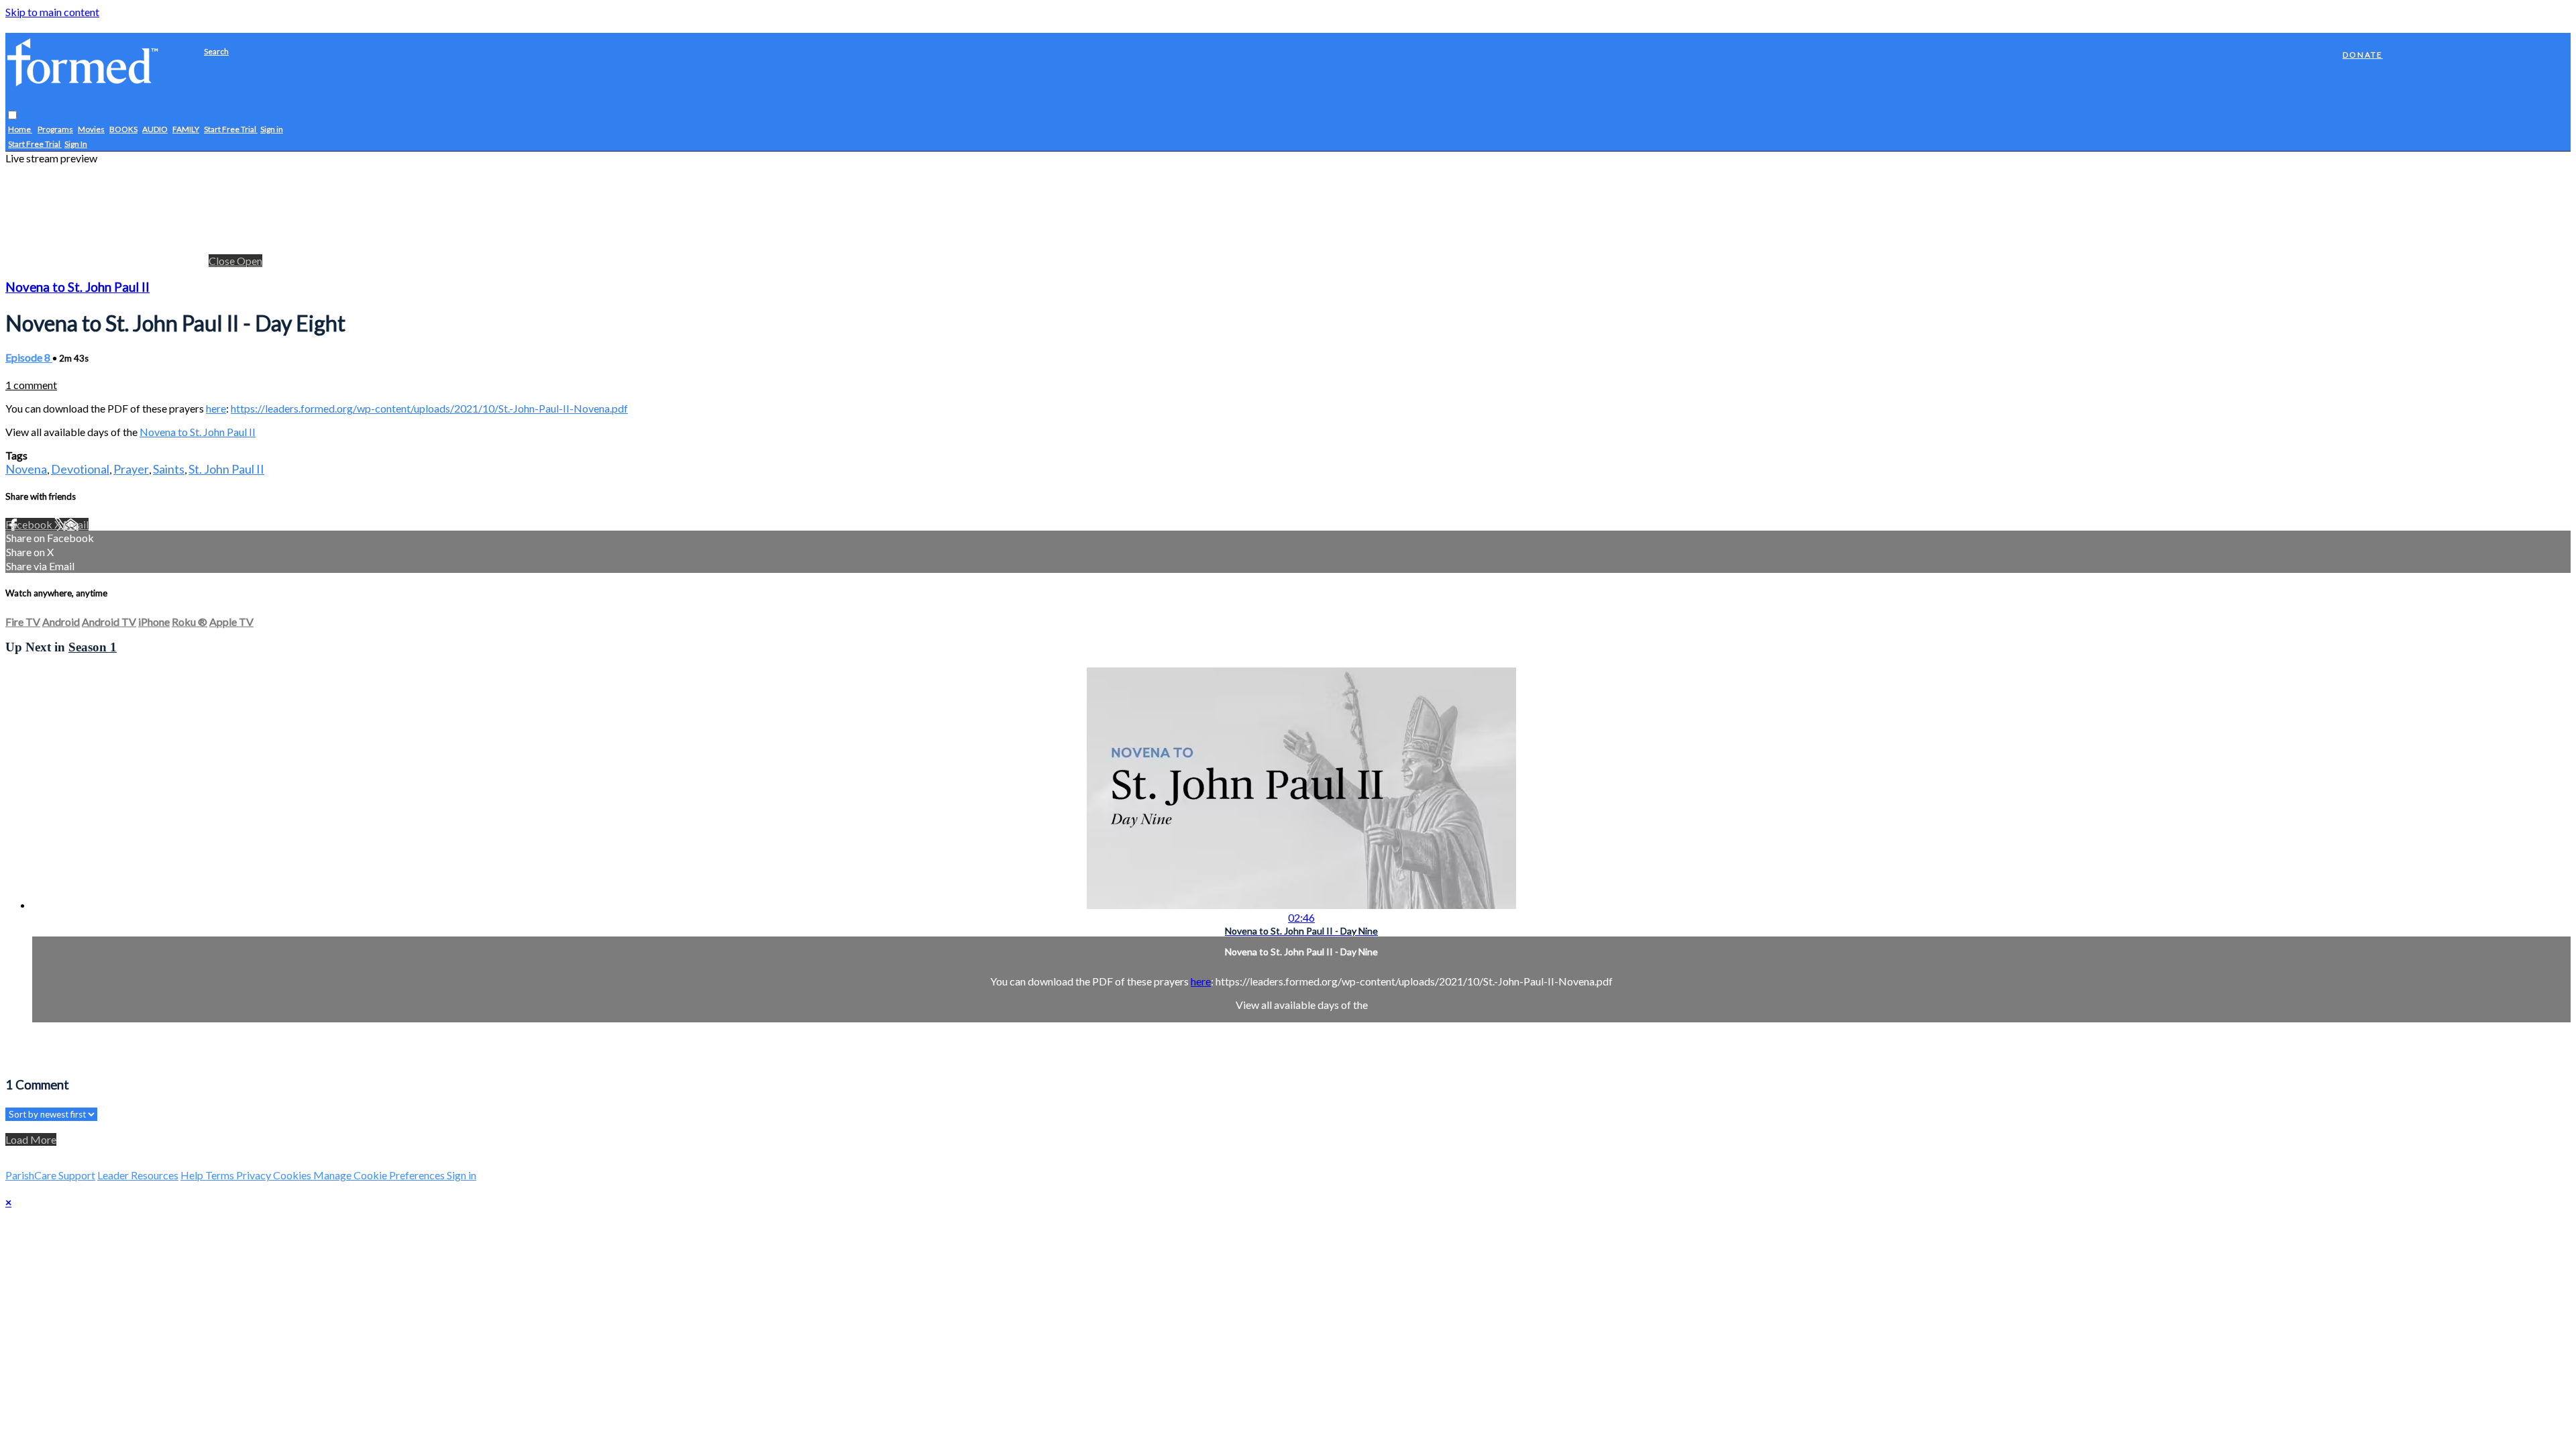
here (216, 408)
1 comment (31, 385)
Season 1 (93, 647)
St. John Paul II (226, 469)
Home (20, 129)
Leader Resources (138, 1175)
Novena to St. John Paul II (77, 287)
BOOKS (123, 129)
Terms (221, 1175)
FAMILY (186, 129)
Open (250, 261)
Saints (169, 469)
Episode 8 (29, 357)
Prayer (131, 469)
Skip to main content (52, 12)
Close (223, 261)
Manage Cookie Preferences (380, 1175)
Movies (91, 129)
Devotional (80, 469)
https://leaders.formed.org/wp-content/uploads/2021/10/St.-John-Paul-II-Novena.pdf (429, 408)
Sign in (272, 129)
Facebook (30, 524)
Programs (55, 129)
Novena (26, 469)
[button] (12, 115)
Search (216, 51)
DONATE (2363, 55)
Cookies (293, 1175)
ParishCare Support (50, 1175)
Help (193, 1175)
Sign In (76, 144)
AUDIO (155, 129)
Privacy (255, 1175)
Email (76, 524)
